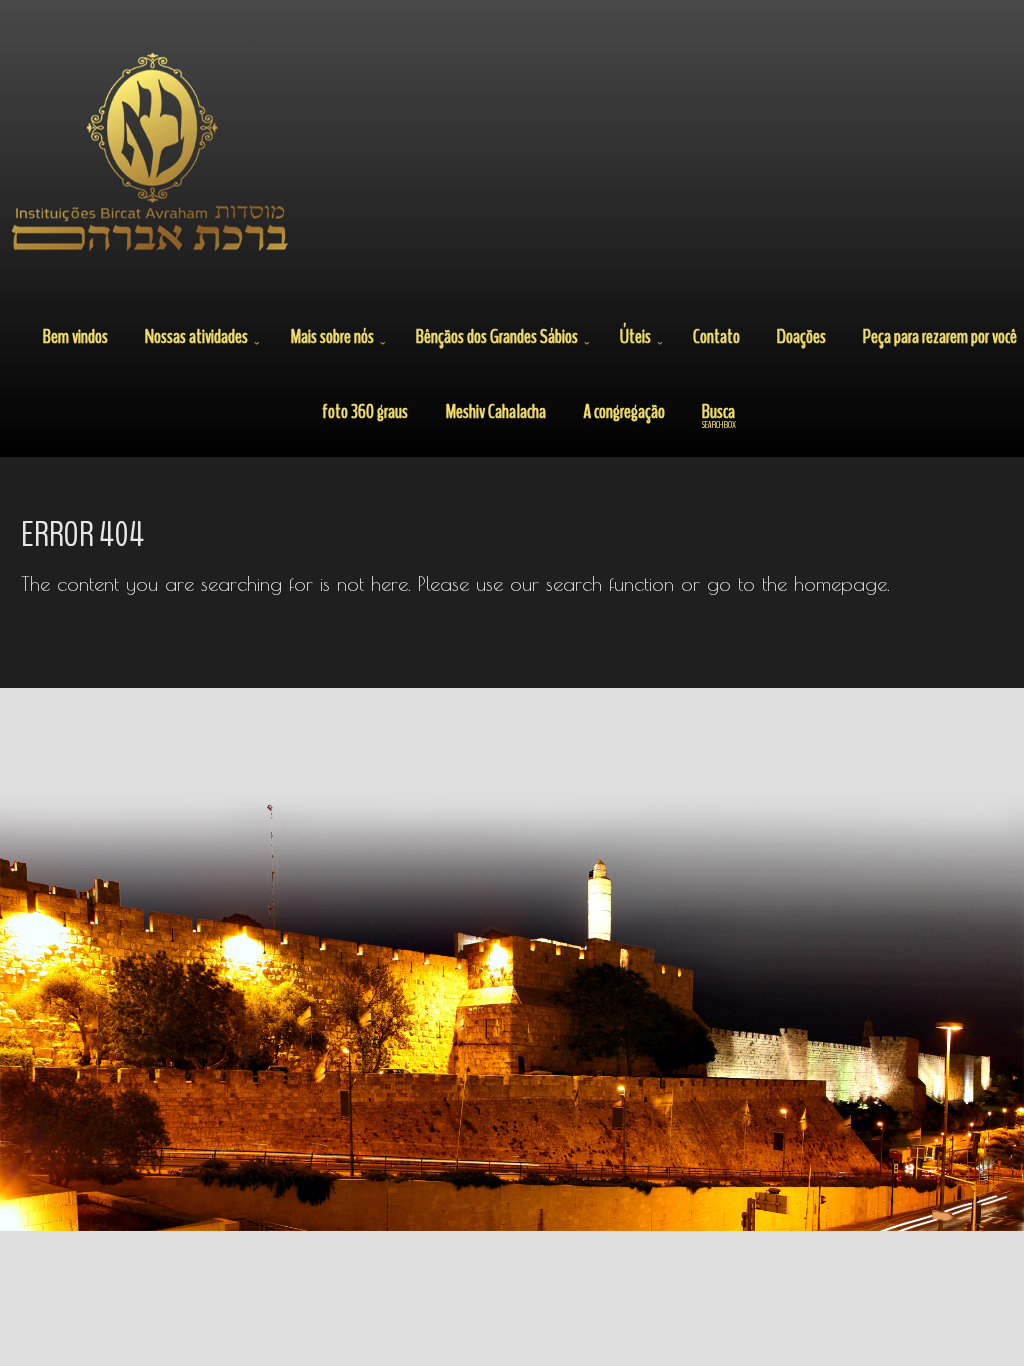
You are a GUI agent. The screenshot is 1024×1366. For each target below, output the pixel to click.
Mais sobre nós (332, 336)
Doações (801, 336)
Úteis (635, 336)
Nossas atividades (196, 336)
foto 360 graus (365, 411)
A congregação (624, 411)
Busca (719, 415)
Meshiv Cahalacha (495, 411)
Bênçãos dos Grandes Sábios (497, 336)
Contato (716, 336)
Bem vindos (75, 336)
